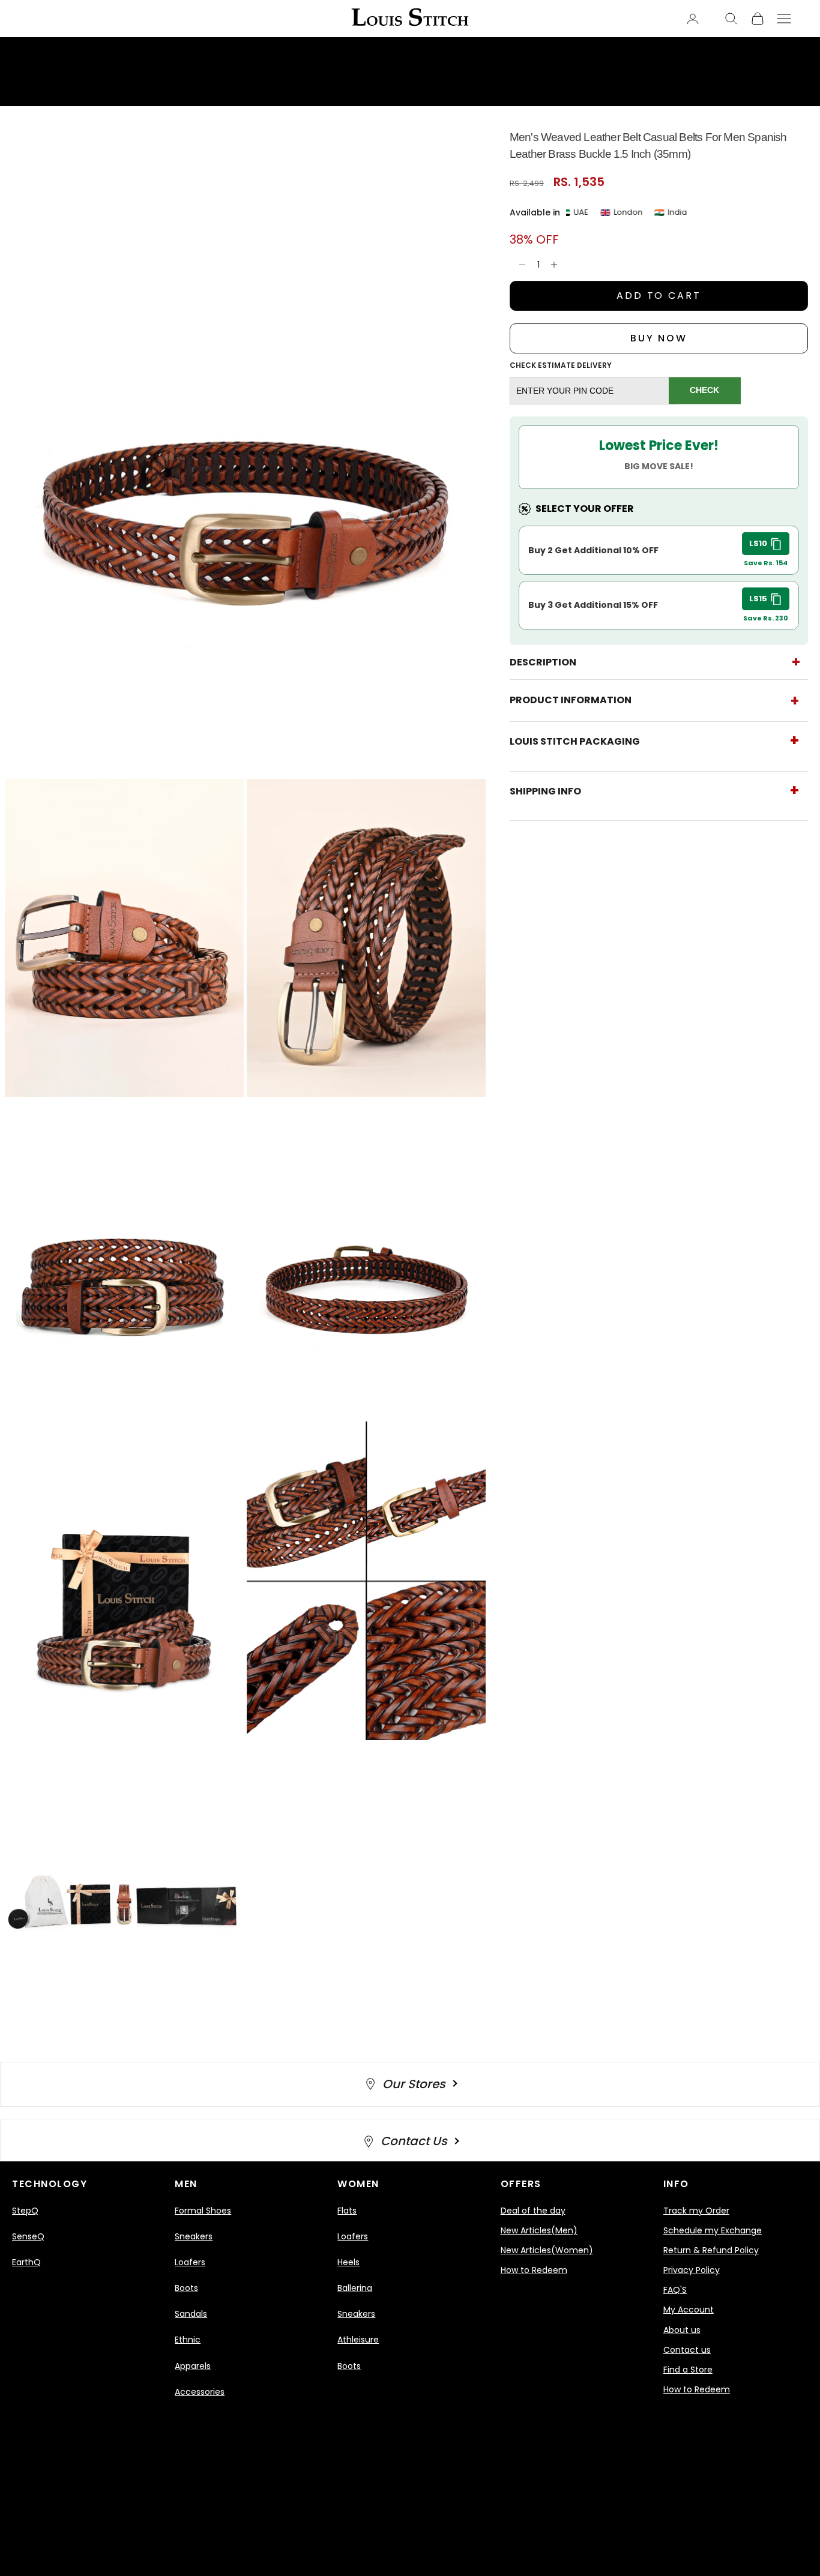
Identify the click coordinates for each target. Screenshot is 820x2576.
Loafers (190, 2262)
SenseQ (28, 2236)
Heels (348, 2262)
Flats (347, 2211)
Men (186, 2184)
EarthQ (26, 2262)
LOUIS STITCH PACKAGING (575, 741)
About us (682, 2330)
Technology (50, 2184)
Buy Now (659, 338)
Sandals (191, 2314)
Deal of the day (533, 2211)
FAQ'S (675, 2290)
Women (358, 2184)
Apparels (193, 2366)
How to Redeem (534, 2270)
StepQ (25, 2211)
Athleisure (358, 2340)
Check (704, 391)
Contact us (687, 2350)
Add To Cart (659, 296)
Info (676, 2184)
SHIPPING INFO (545, 791)
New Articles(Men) (539, 2230)
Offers (521, 2184)
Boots (186, 2288)
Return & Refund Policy (711, 2250)
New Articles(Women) (547, 2250)
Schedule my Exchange (713, 2230)
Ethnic (188, 2340)
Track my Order (696, 2211)
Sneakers (194, 2236)
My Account (689, 2310)
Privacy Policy (692, 2270)
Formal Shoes (203, 2211)
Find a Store (688, 2370)
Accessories (200, 2392)
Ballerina (355, 2288)
